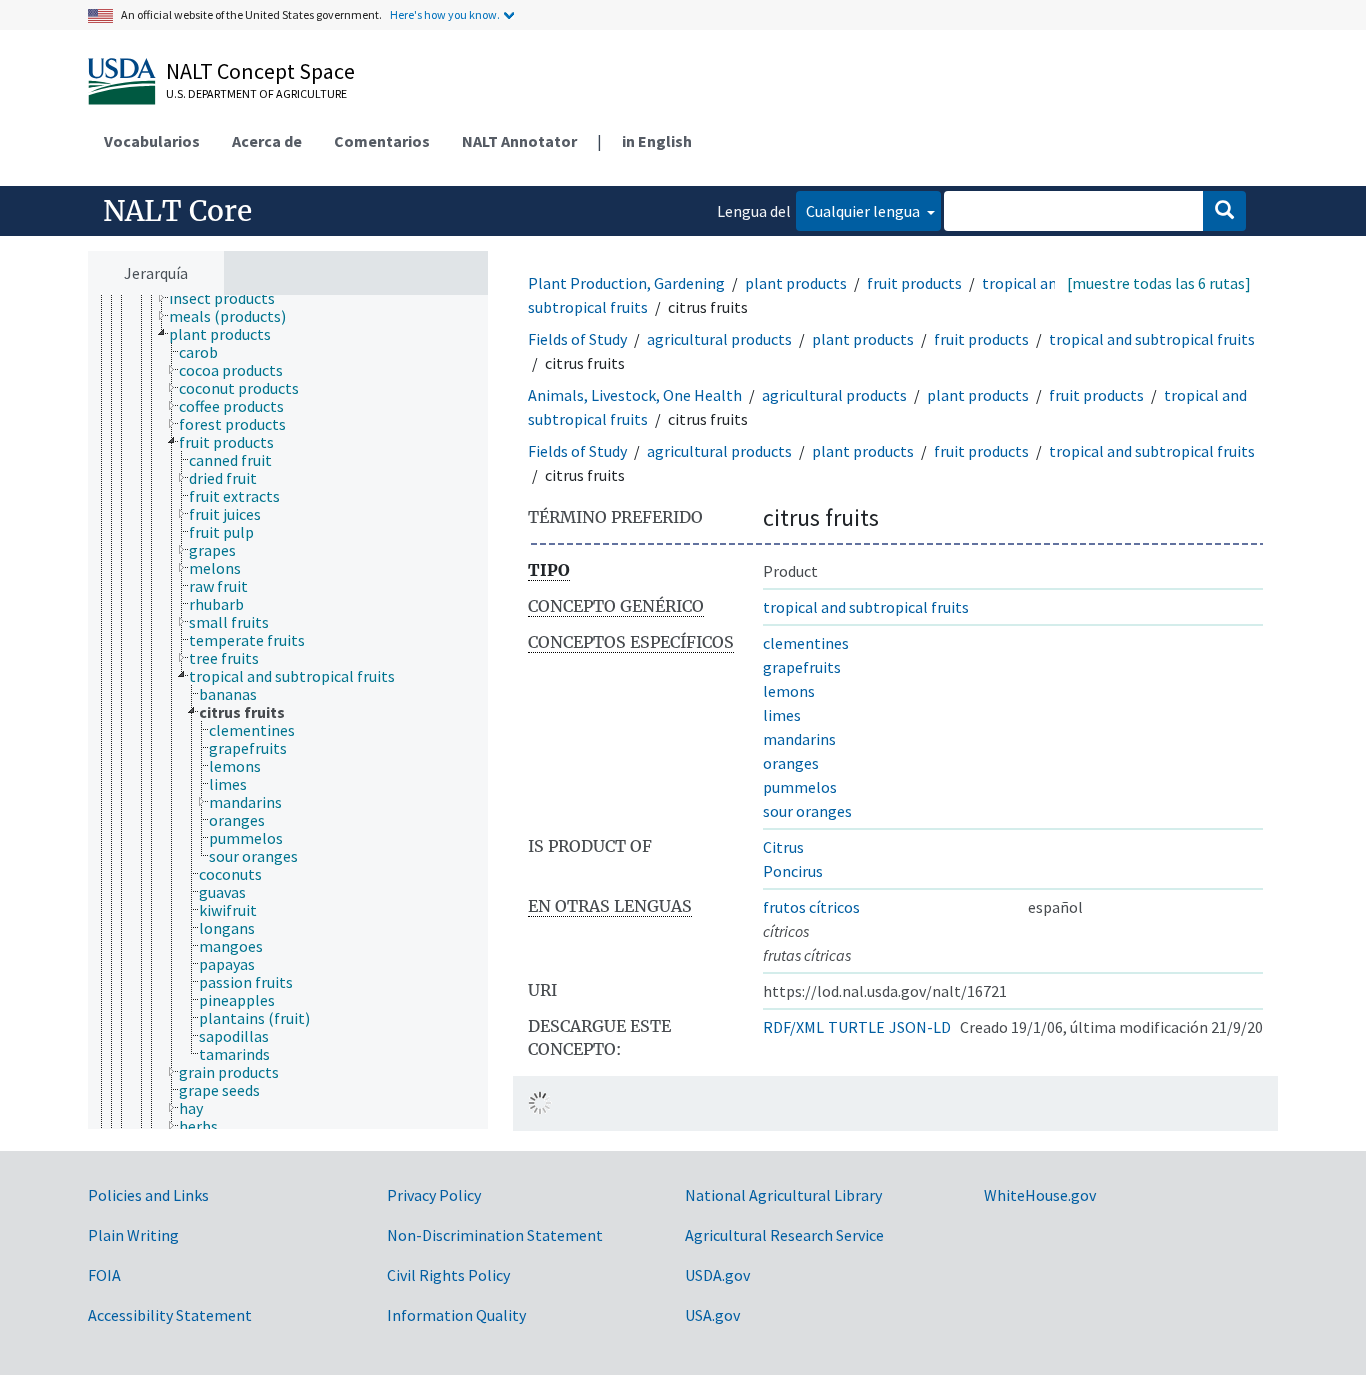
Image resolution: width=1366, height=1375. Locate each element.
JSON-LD (920, 1027)
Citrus (783, 847)
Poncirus (793, 871)
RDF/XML (793, 1027)
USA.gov (712, 1315)
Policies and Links (148, 1195)
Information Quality (456, 1315)
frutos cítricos (811, 907)
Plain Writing (133, 1235)
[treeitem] (230, 298)
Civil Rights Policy (448, 1275)
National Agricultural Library (783, 1195)
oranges (791, 763)
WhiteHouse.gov (1040, 1195)
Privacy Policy (434, 1195)
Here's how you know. (445, 14)
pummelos (800, 787)
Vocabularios (152, 141)
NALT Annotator (519, 141)
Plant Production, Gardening (626, 283)
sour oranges (807, 811)
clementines (806, 643)
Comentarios (382, 141)
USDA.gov (717, 1275)
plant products (796, 283)
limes (782, 715)
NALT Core (177, 211)
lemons (789, 691)
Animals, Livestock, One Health (635, 395)
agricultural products (719, 339)
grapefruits (802, 667)
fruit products (914, 283)
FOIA (104, 1275)
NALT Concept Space (260, 71)
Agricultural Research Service (784, 1235)
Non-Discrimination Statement (495, 1235)
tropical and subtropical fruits (1152, 339)
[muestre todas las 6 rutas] (1159, 283)
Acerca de (267, 141)
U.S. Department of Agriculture (256, 93)
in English (657, 141)
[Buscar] (1224, 211)
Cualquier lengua (864, 211)
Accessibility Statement (170, 1315)
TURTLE (856, 1027)
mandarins (799, 739)
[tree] (288, 712)
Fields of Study (577, 339)
